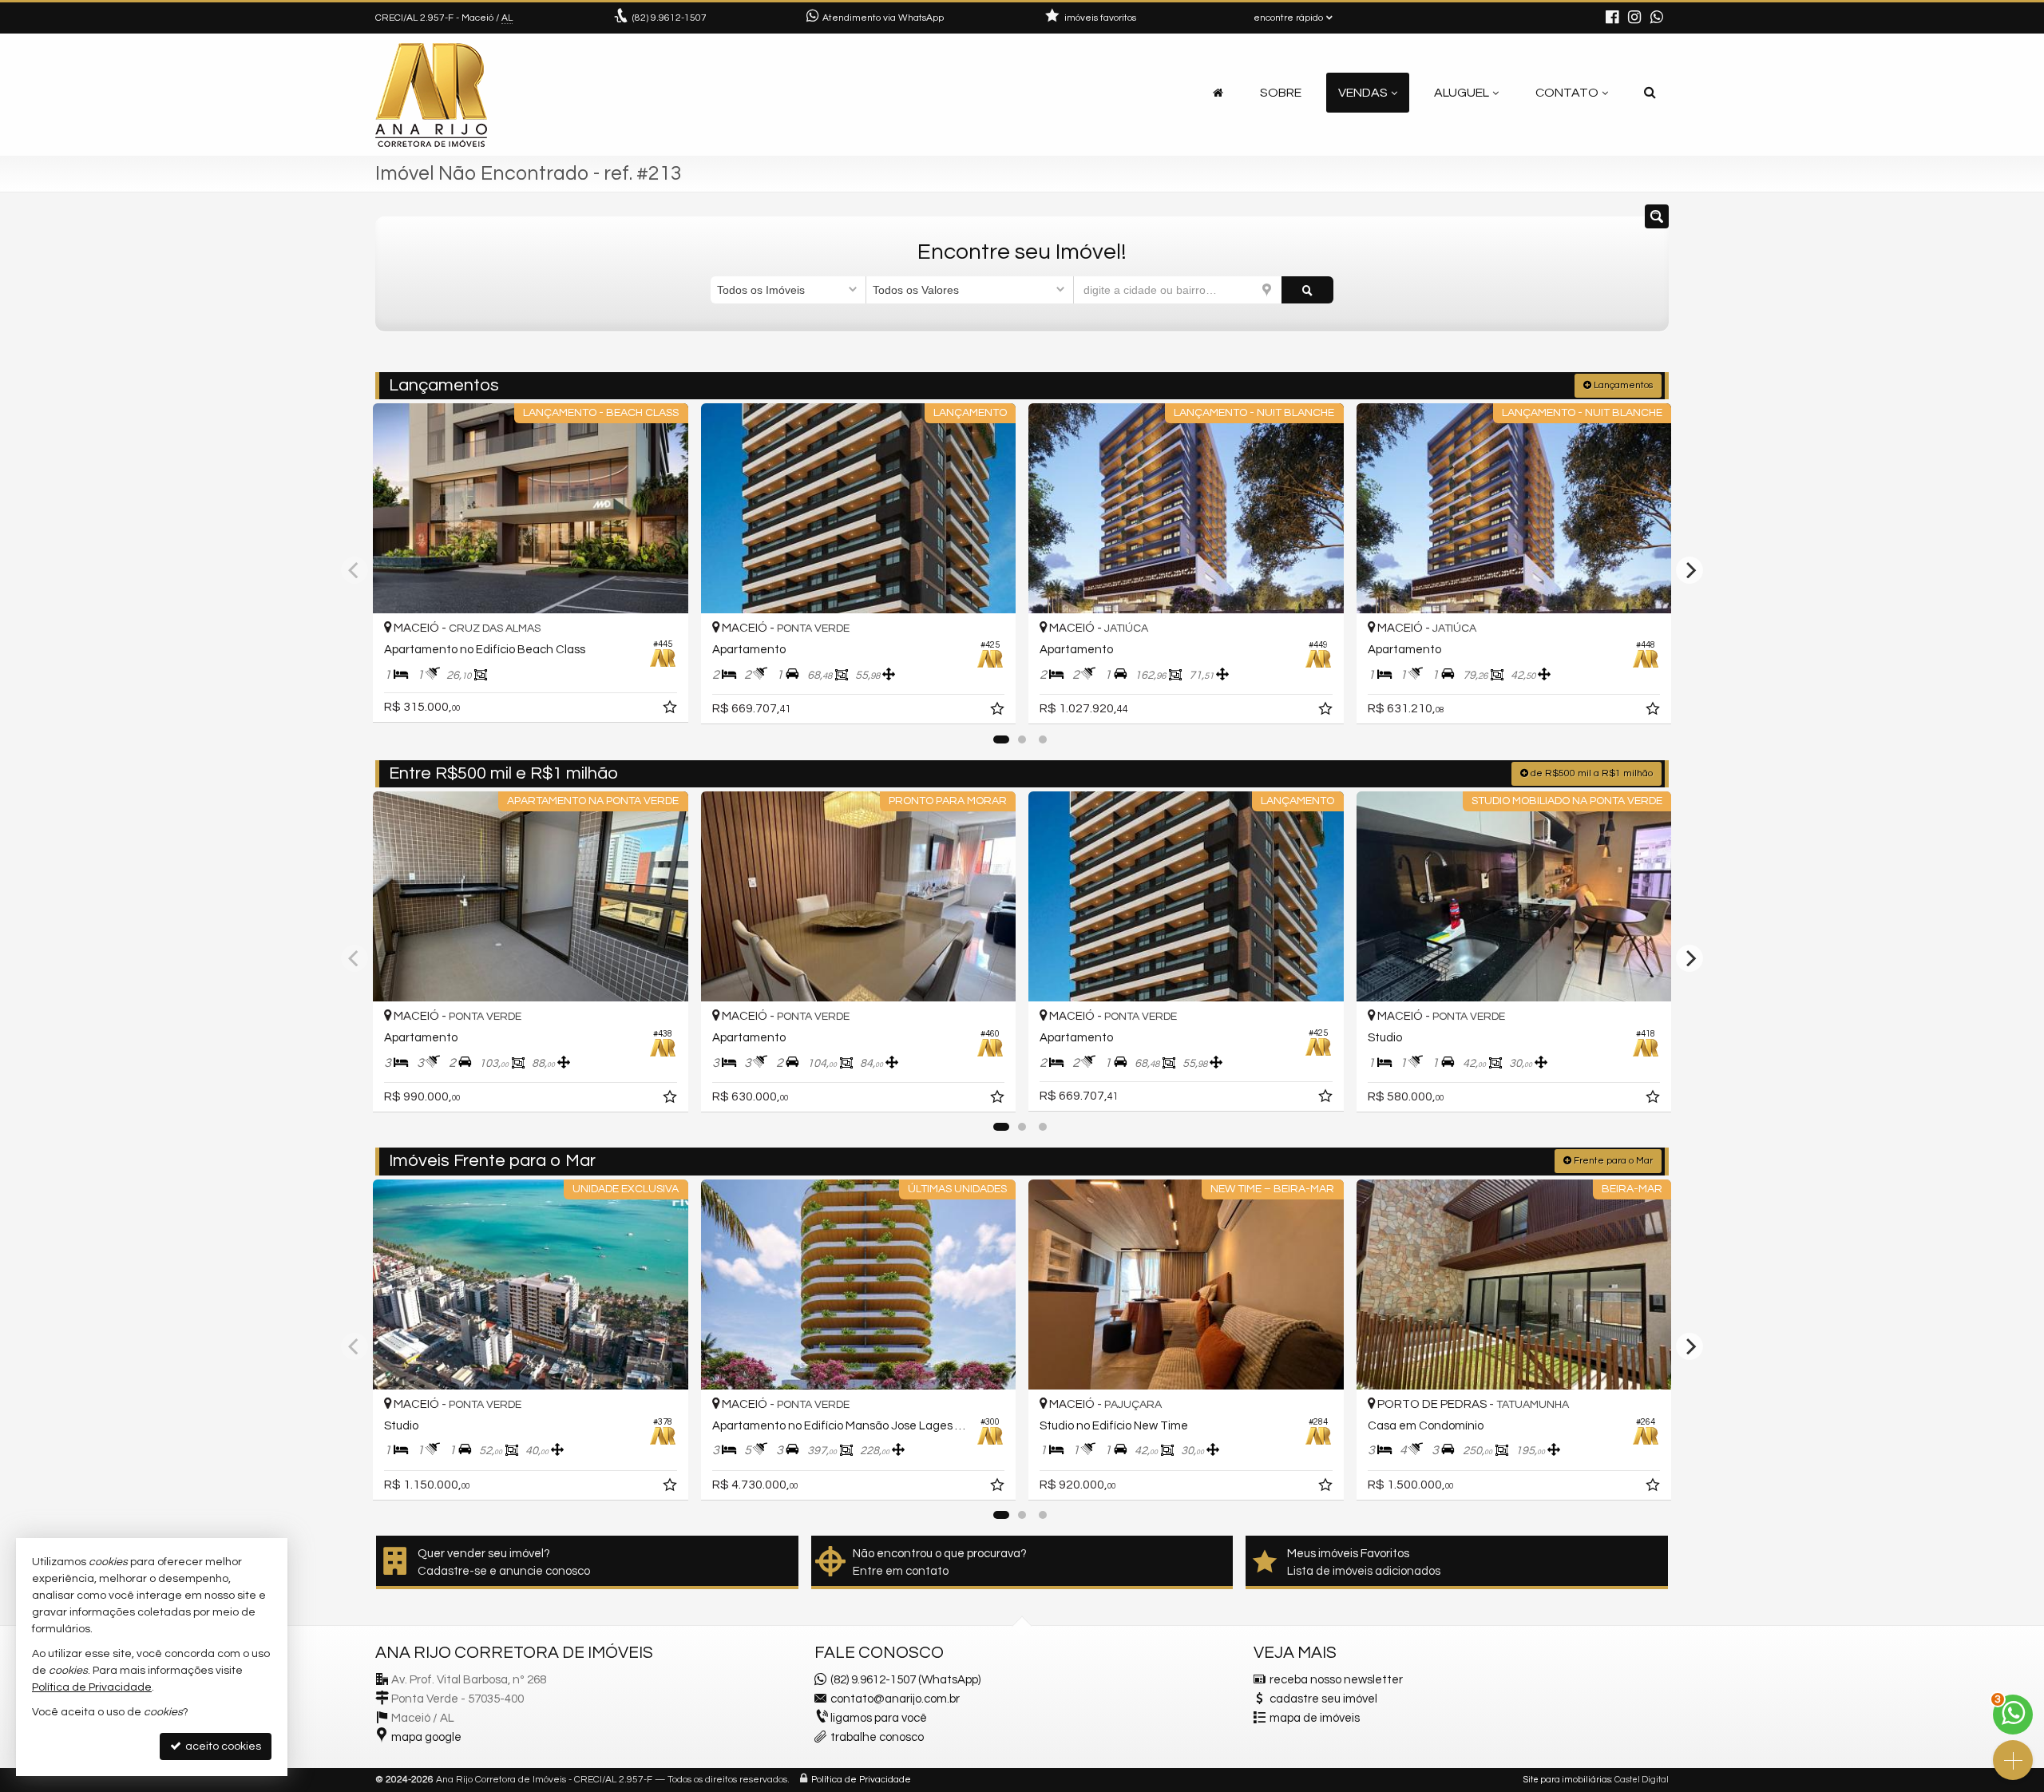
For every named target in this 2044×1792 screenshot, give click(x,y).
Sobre (1281, 93)
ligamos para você (879, 1718)
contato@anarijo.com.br (895, 1699)
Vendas (1363, 93)
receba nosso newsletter (1336, 1680)
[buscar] (1307, 290)
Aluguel (1462, 93)
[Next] (1689, 570)
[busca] (1650, 93)
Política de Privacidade (861, 1780)
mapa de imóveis (1315, 1718)
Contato (1567, 93)
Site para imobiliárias (1567, 1780)
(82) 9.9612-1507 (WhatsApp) (905, 1680)
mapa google (426, 1737)
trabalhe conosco (877, 1737)
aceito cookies (222, 1746)
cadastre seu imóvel (1323, 1699)
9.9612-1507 (669, 18)
